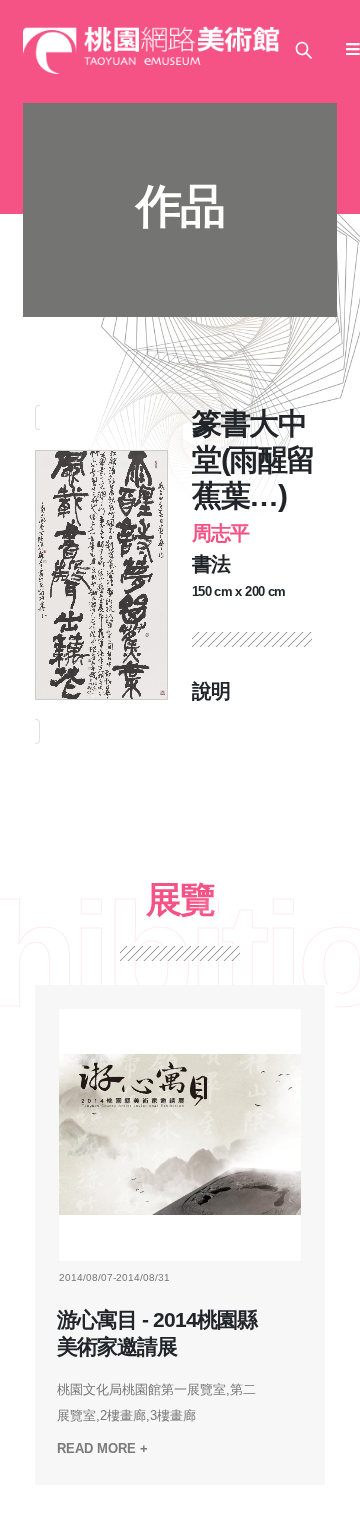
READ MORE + (102, 1448)
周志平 (220, 533)
